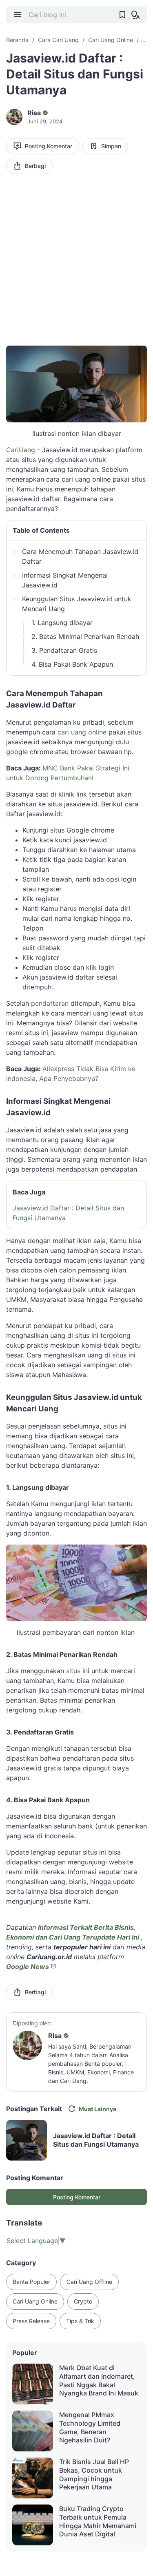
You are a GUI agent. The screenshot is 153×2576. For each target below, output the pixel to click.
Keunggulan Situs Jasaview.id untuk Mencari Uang (77, 604)
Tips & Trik (80, 2321)
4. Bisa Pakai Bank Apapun (72, 664)
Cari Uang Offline (89, 2282)
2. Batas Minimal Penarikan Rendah (85, 636)
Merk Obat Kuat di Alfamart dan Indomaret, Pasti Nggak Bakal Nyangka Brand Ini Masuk (99, 2380)
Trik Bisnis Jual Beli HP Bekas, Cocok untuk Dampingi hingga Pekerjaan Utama (94, 2474)
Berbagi (35, 166)
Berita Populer (31, 2282)
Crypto (83, 2301)
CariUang (21, 450)
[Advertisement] (76, 263)
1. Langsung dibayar (62, 623)
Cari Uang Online (35, 2301)
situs (73, 1671)
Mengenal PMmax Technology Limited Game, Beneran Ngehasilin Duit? (90, 2427)
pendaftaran (50, 1003)
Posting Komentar (49, 146)
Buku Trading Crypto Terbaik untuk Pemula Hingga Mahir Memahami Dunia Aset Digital (98, 2521)
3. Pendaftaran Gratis (64, 650)
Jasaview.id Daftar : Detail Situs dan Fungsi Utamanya (68, 1213)
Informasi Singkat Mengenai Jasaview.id (65, 580)
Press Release (31, 2321)
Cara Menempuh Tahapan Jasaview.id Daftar (80, 556)
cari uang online (83, 732)
